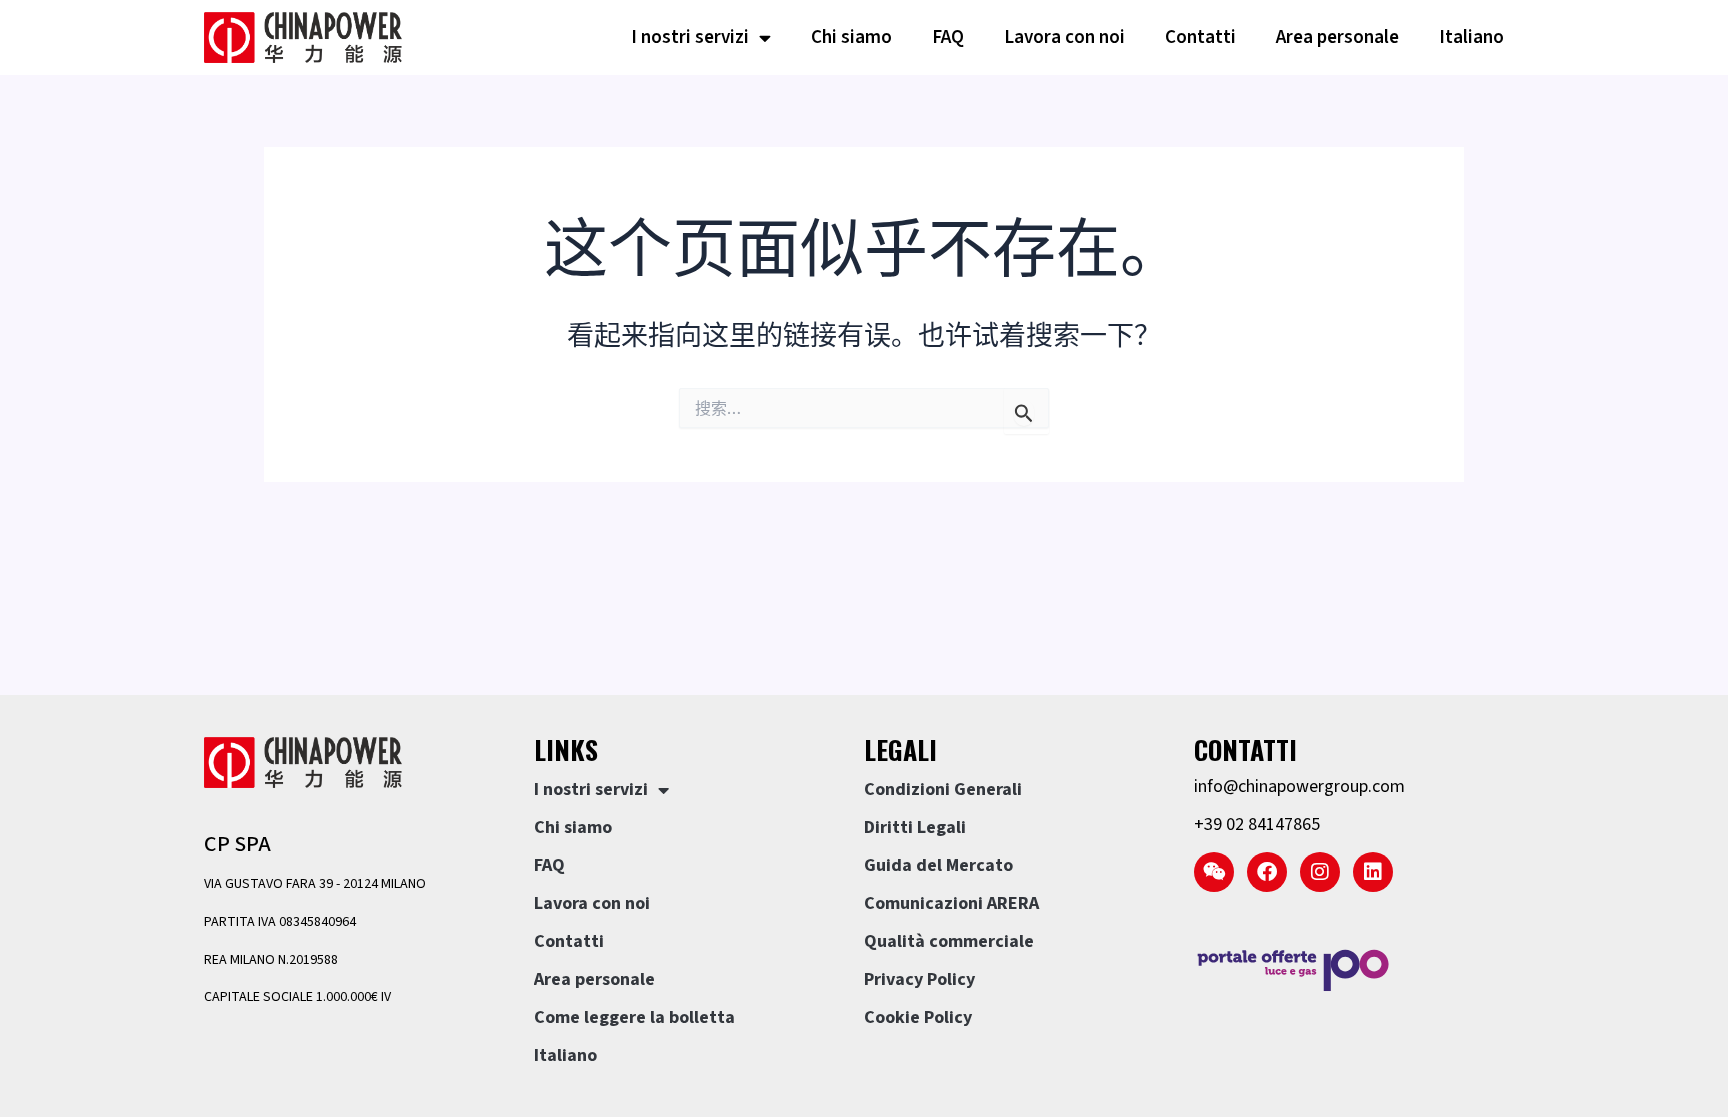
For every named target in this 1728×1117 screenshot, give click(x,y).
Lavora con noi (1064, 37)
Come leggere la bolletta (634, 1017)
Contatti (1200, 37)
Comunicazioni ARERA (951, 903)
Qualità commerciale (949, 941)
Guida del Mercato (938, 865)
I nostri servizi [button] (690, 37)
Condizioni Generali (943, 789)
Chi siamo (851, 37)
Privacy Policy (919, 979)
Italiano (1471, 37)
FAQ (948, 37)
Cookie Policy (918, 1017)
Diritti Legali (915, 827)
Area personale (1337, 37)
